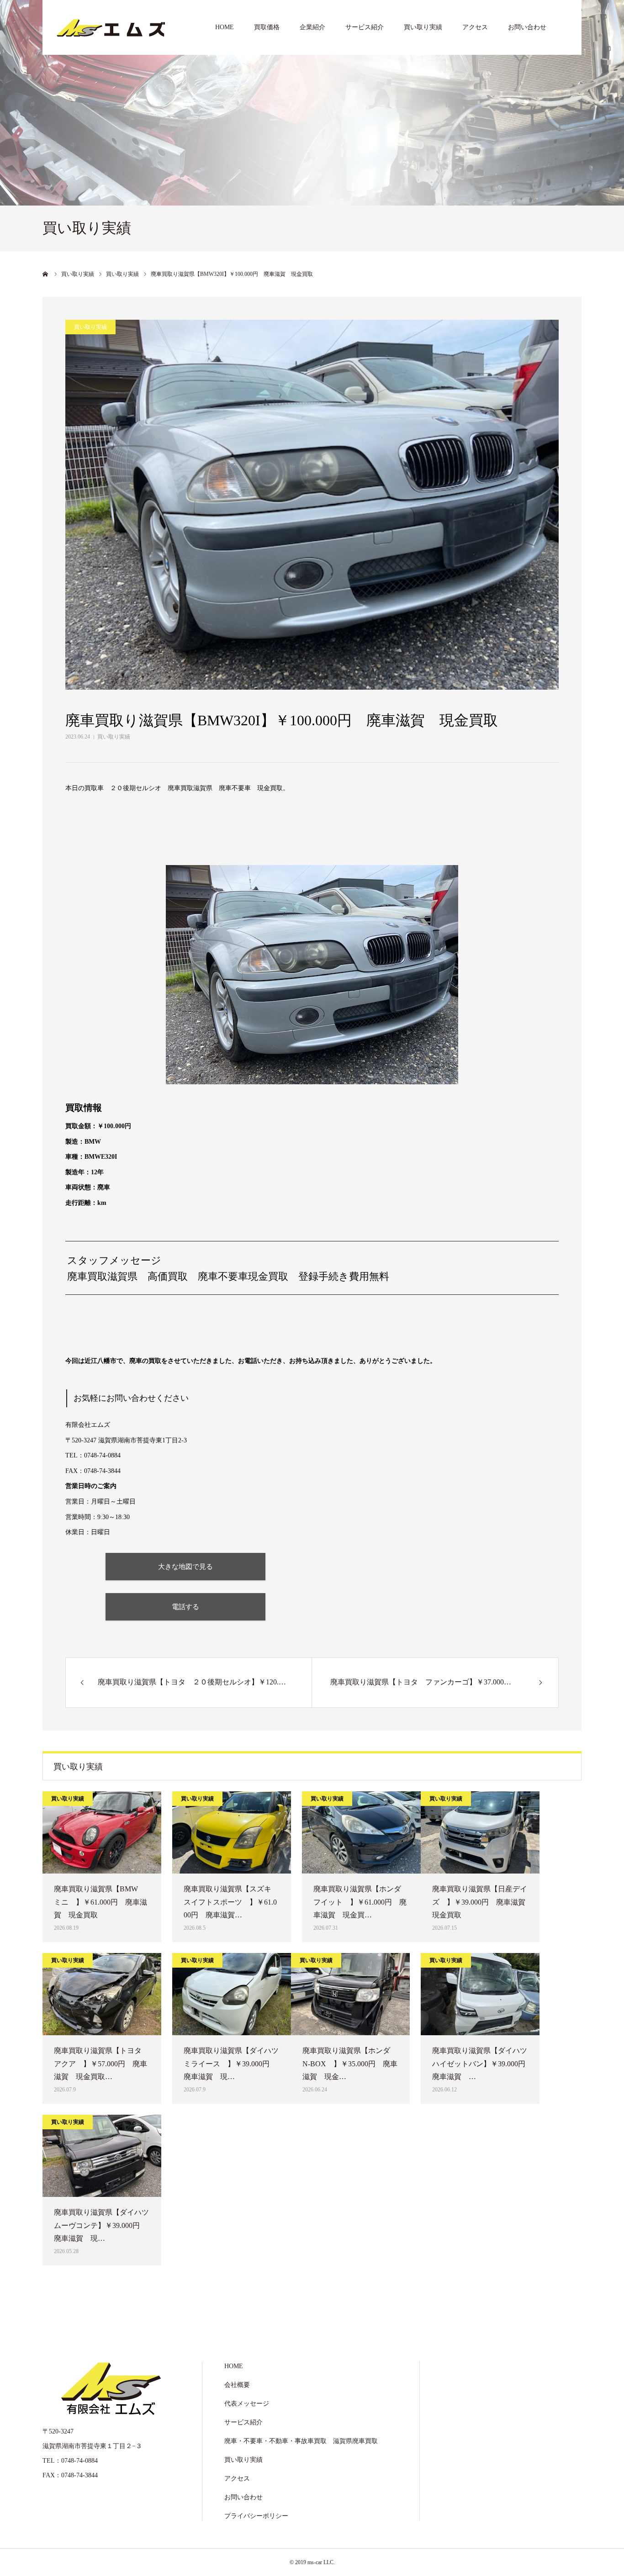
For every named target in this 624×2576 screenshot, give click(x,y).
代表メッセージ (247, 2404)
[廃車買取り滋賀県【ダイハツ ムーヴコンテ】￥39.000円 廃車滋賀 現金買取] (102, 2156)
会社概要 (237, 2385)
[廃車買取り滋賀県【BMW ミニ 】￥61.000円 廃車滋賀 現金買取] (102, 1832)
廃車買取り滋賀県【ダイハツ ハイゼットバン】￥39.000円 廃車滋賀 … (480, 2064)
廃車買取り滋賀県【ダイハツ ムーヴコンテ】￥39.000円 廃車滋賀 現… (102, 2225)
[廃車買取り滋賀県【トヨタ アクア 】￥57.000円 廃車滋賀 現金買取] (102, 1994)
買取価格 (267, 27)
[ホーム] (46, 274)
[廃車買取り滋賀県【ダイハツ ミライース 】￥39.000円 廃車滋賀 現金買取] (232, 1994)
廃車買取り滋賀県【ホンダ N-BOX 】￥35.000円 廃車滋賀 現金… (350, 2064)
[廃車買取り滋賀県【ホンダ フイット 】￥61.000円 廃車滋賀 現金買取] (361, 1832)
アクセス (475, 27)
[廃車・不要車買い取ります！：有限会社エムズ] (111, 27)
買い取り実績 (423, 27)
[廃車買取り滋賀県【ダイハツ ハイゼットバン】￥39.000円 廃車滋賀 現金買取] (480, 1994)
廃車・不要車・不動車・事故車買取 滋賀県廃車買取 (301, 2441)
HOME (225, 27)
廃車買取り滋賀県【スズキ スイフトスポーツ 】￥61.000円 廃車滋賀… (231, 1902)
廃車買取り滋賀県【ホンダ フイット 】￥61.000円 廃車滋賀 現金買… (361, 1902)
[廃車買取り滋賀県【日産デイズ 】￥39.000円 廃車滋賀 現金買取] (480, 1832)
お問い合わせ (527, 27)
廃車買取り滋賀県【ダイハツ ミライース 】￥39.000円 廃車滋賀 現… (232, 2064)
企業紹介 (312, 27)
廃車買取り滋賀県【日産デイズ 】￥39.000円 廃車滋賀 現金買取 (480, 1902)
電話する (185, 1607)
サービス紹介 (365, 27)
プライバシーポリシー (256, 2516)
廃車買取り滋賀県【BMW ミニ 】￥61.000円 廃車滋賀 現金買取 (100, 1902)
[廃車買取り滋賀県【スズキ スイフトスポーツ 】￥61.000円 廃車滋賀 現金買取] (232, 1832)
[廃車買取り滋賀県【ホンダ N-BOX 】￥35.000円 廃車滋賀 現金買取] (350, 1994)
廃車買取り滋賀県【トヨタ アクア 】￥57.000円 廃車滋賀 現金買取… (101, 2064)
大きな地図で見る (185, 1566)
